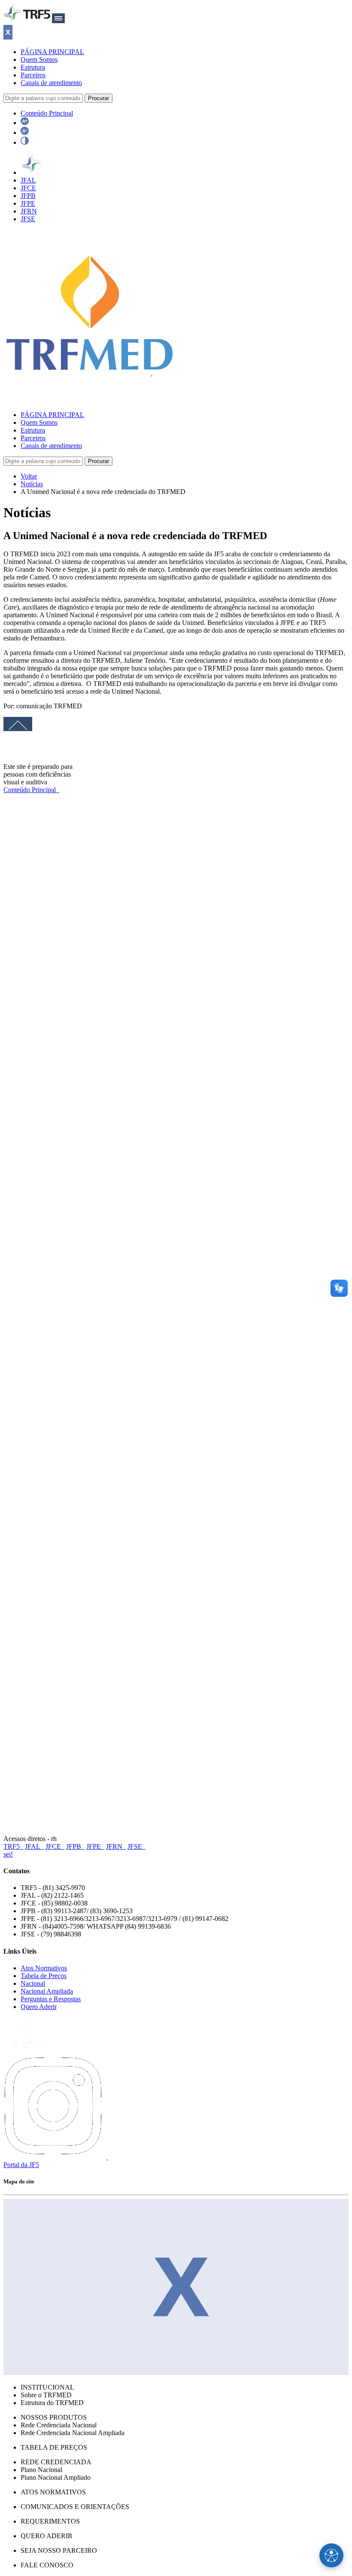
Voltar (29, 476)
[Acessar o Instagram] (56, 2157)
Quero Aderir (39, 2007)
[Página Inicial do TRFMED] (90, 400)
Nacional (33, 1983)
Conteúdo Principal (47, 113)
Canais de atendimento (51, 83)
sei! (8, 1854)
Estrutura (33, 67)
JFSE (28, 219)
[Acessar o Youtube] (118, 2157)
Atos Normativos (44, 1968)
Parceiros (33, 75)
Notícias (32, 484)
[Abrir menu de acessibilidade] (331, 2555)
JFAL (28, 180)
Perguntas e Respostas (51, 1999)
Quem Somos (39, 59)
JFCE (28, 188)
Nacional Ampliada (47, 1991)
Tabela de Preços (44, 1976)
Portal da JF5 (21, 2165)
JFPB (28, 196)
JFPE (28, 203)
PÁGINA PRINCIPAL (52, 52)
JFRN (29, 211)
